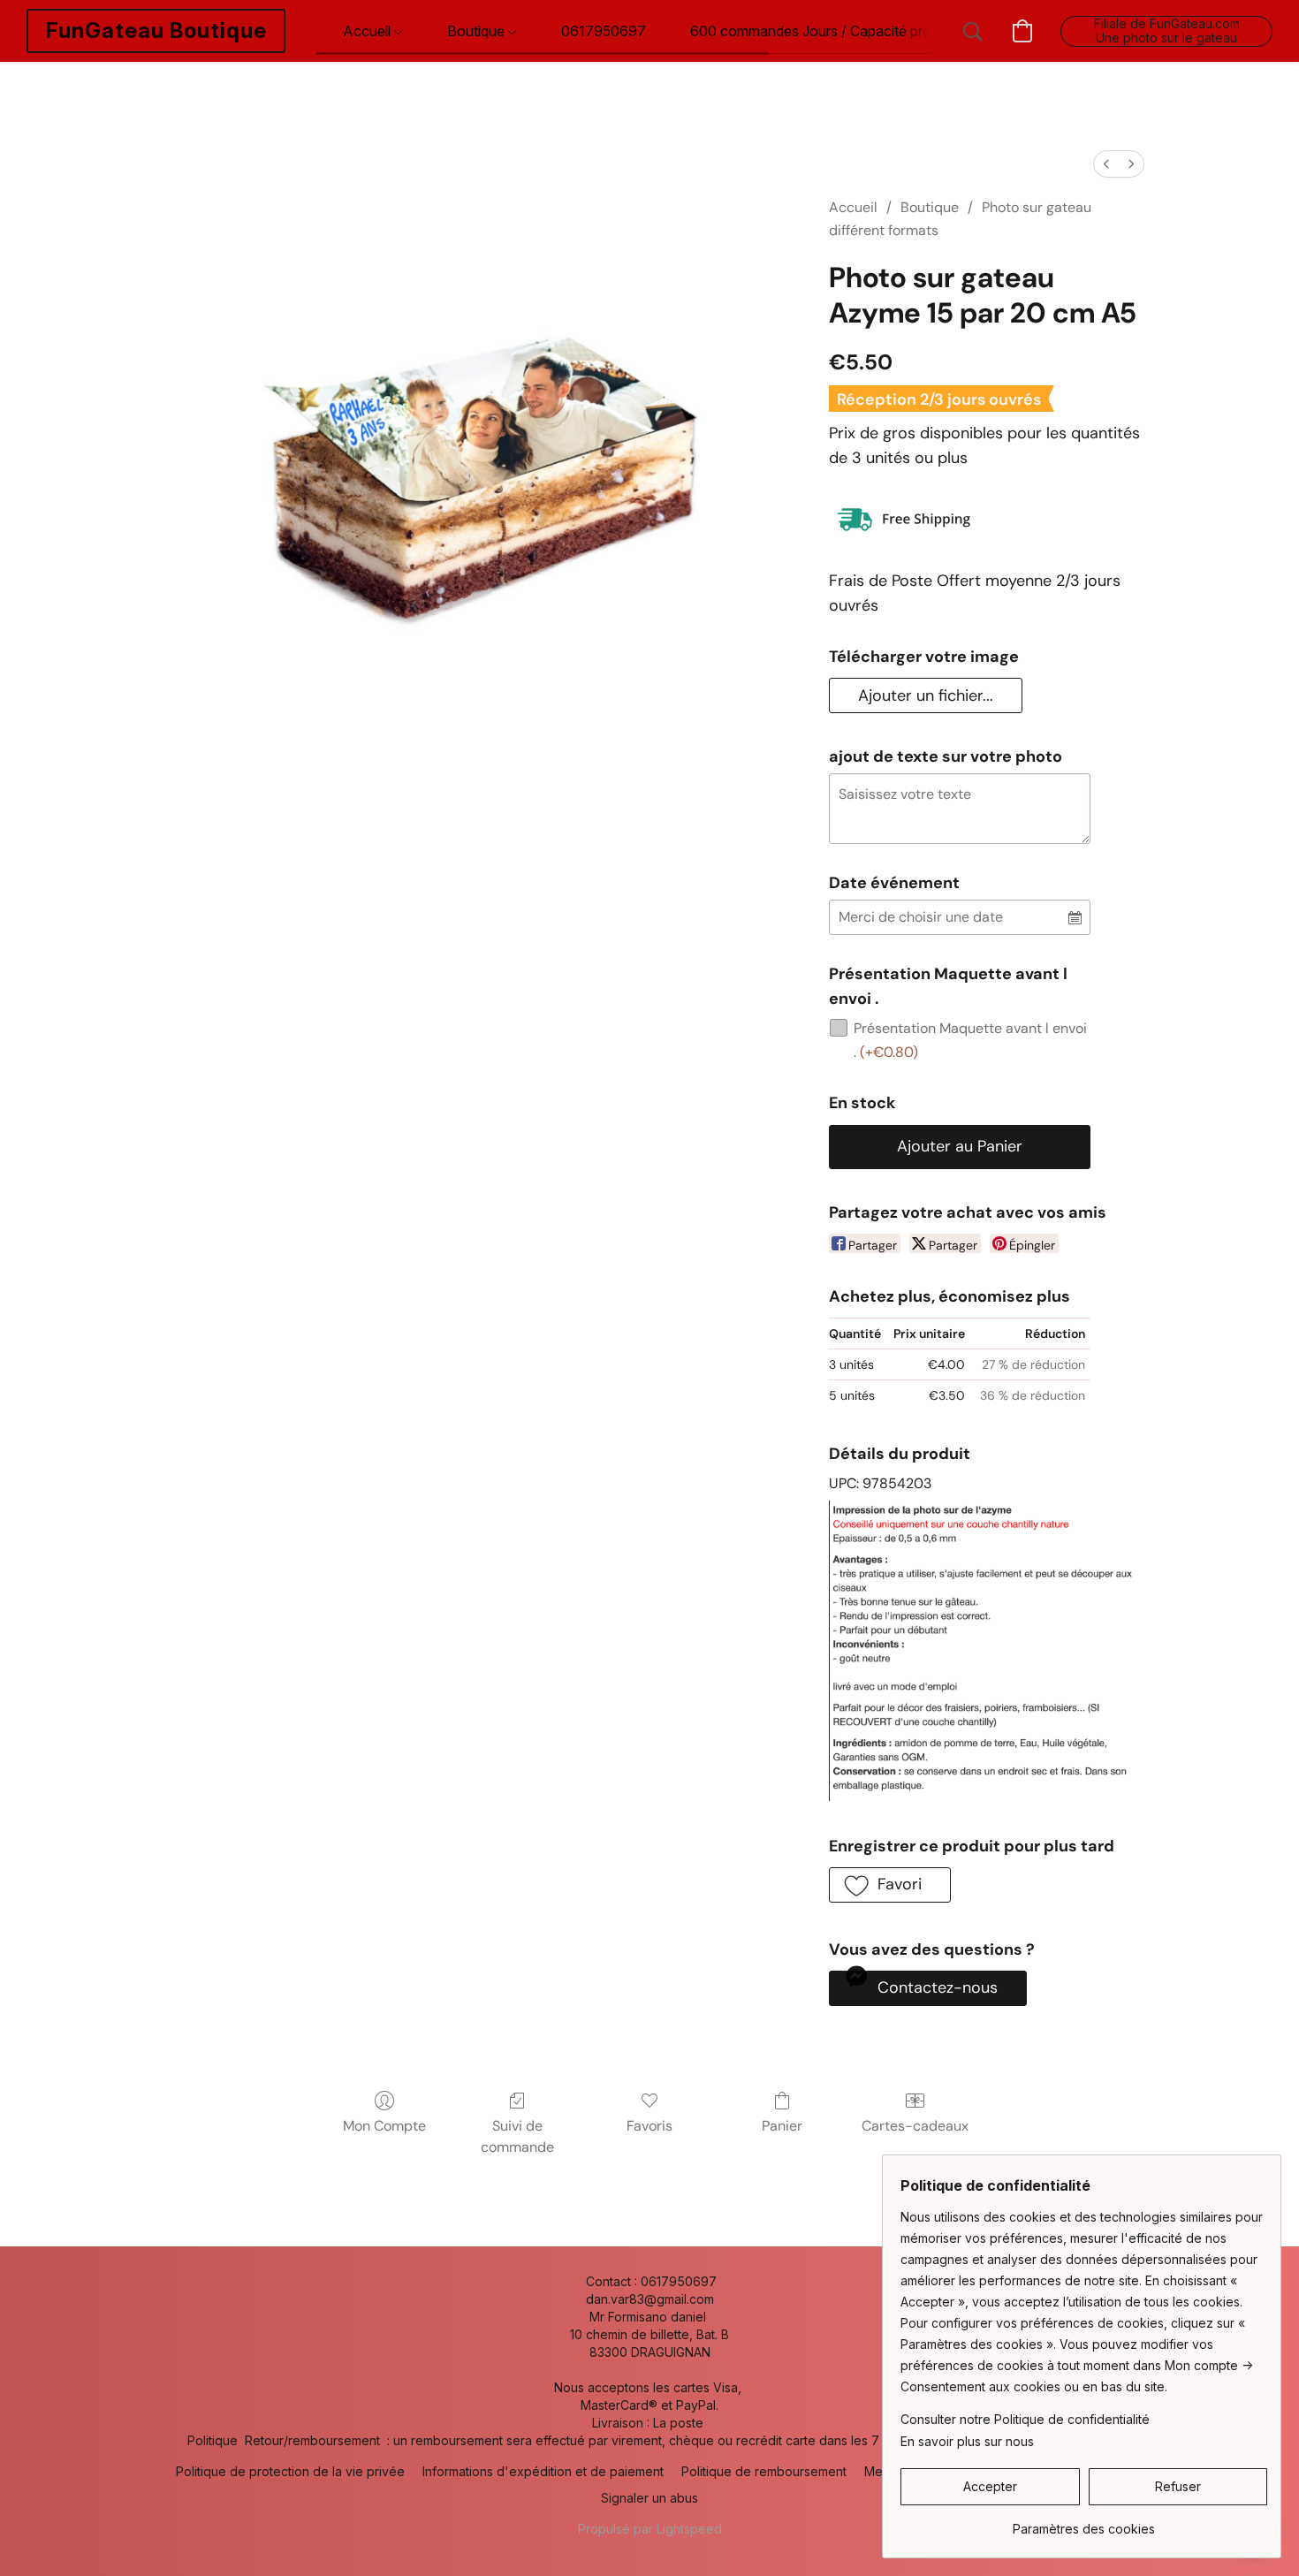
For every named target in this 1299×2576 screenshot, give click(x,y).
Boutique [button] (478, 31)
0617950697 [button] (604, 31)
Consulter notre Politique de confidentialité (1025, 2419)
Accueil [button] (368, 31)
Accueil (853, 207)
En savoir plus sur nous (967, 2441)
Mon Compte (384, 2126)
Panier (782, 2126)
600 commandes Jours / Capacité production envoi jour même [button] (889, 31)
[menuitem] (1106, 164)
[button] (156, 31)
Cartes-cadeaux (915, 2126)
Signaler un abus (649, 2498)
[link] (1084, 2523)
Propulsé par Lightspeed (650, 2529)
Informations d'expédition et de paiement (543, 2471)
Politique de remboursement (764, 2471)
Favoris (649, 2126)
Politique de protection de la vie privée (290, 2471)
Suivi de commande (517, 2136)
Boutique (930, 207)
